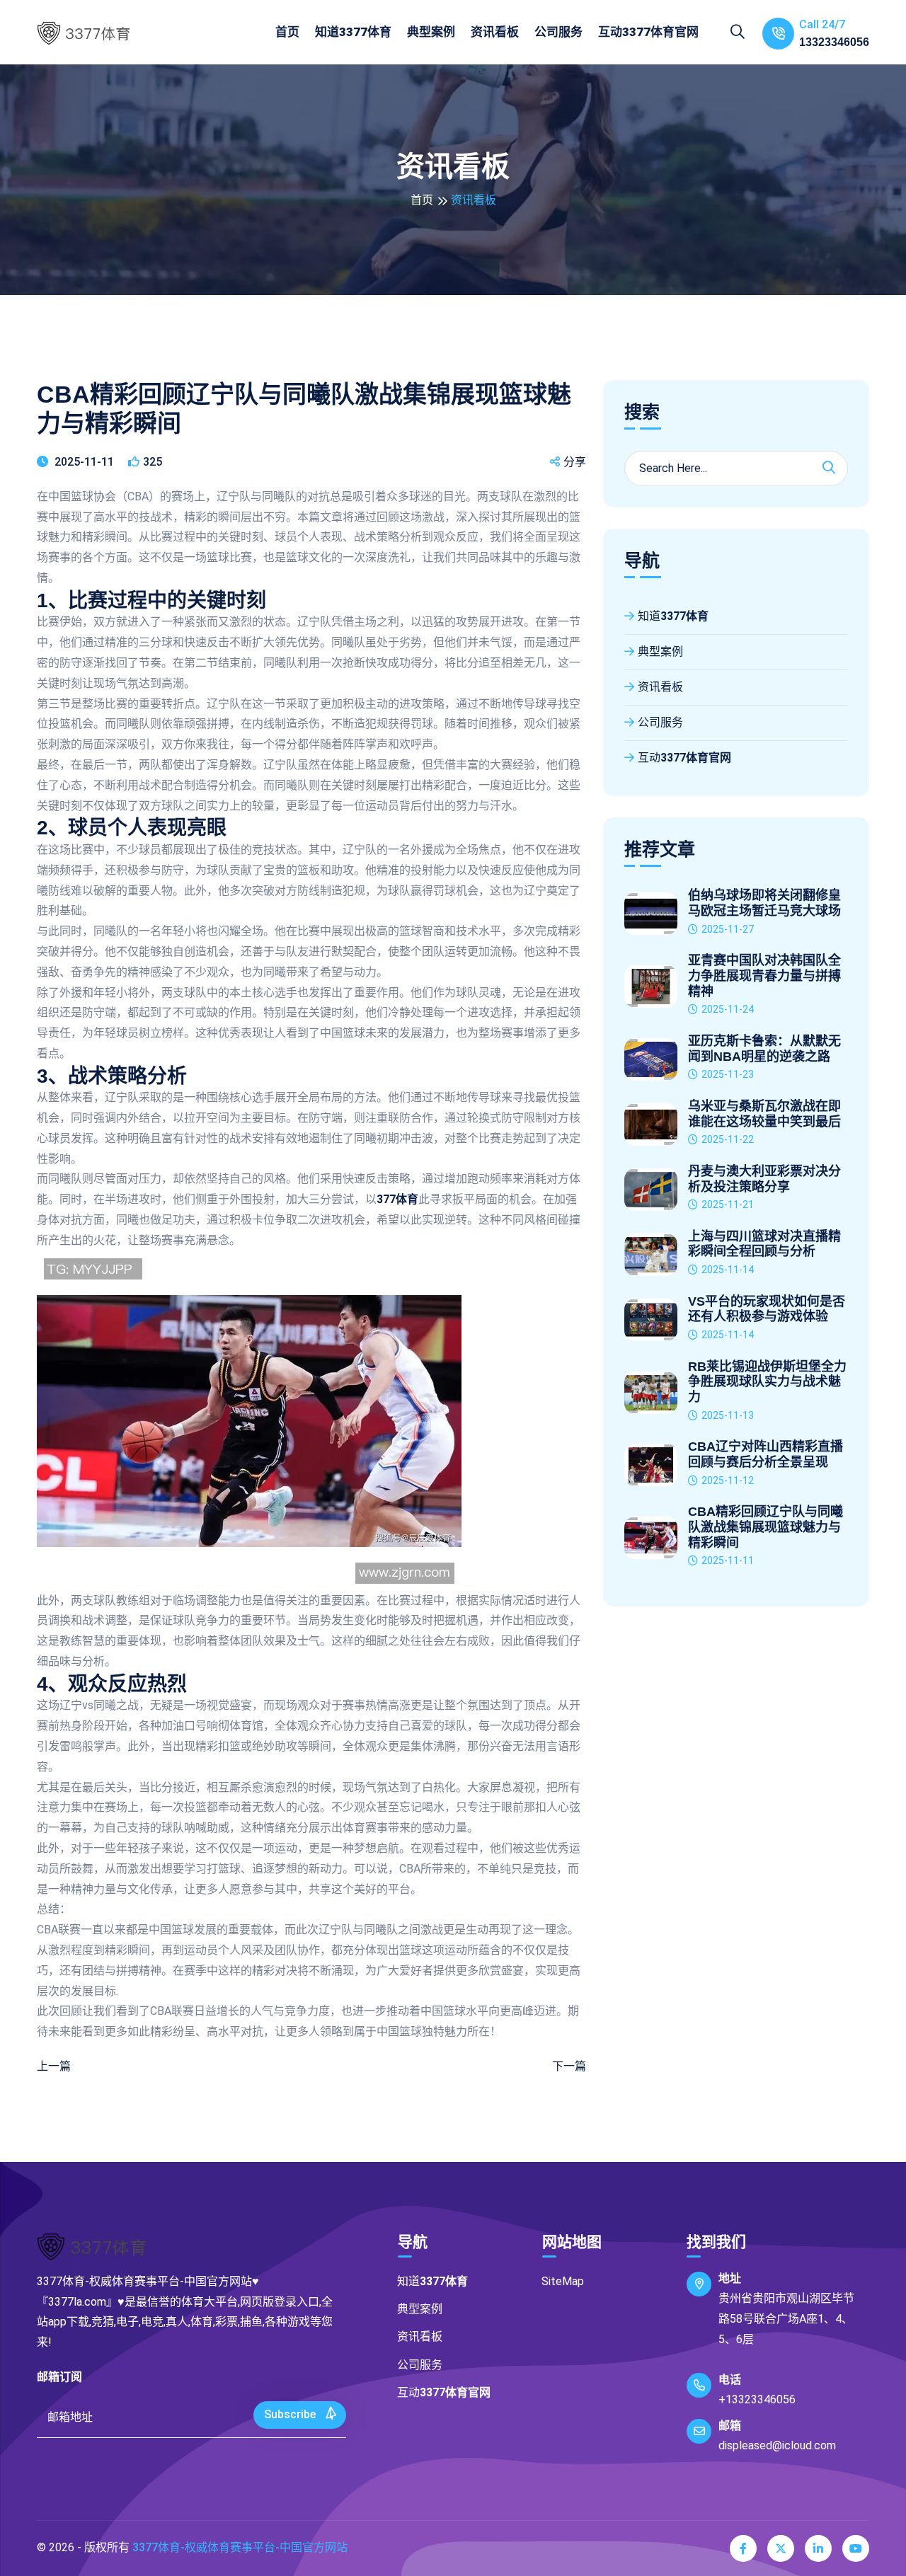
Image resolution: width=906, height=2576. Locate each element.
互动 (648, 32)
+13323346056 (757, 2399)
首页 (287, 32)
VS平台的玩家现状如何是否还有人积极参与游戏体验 (767, 1309)
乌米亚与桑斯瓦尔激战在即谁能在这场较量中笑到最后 (764, 1114)
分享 (575, 462)
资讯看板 (495, 32)
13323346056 (834, 42)
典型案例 (431, 32)
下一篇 (569, 2066)
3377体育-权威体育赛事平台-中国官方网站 (240, 2547)
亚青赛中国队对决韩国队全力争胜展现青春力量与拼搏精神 (764, 976)
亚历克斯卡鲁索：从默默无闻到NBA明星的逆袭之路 (764, 1049)
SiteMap (563, 2281)
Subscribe (291, 2414)
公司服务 (558, 32)
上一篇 (54, 2066)
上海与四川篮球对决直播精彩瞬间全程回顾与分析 (764, 1244)
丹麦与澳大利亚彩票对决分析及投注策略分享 (764, 1179)
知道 (353, 32)
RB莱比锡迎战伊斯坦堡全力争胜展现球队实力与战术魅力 (767, 1382)
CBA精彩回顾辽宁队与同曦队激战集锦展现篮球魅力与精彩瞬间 (765, 1527)
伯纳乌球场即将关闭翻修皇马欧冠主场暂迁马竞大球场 (764, 903)
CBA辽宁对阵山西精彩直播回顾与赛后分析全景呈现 (765, 1454)
